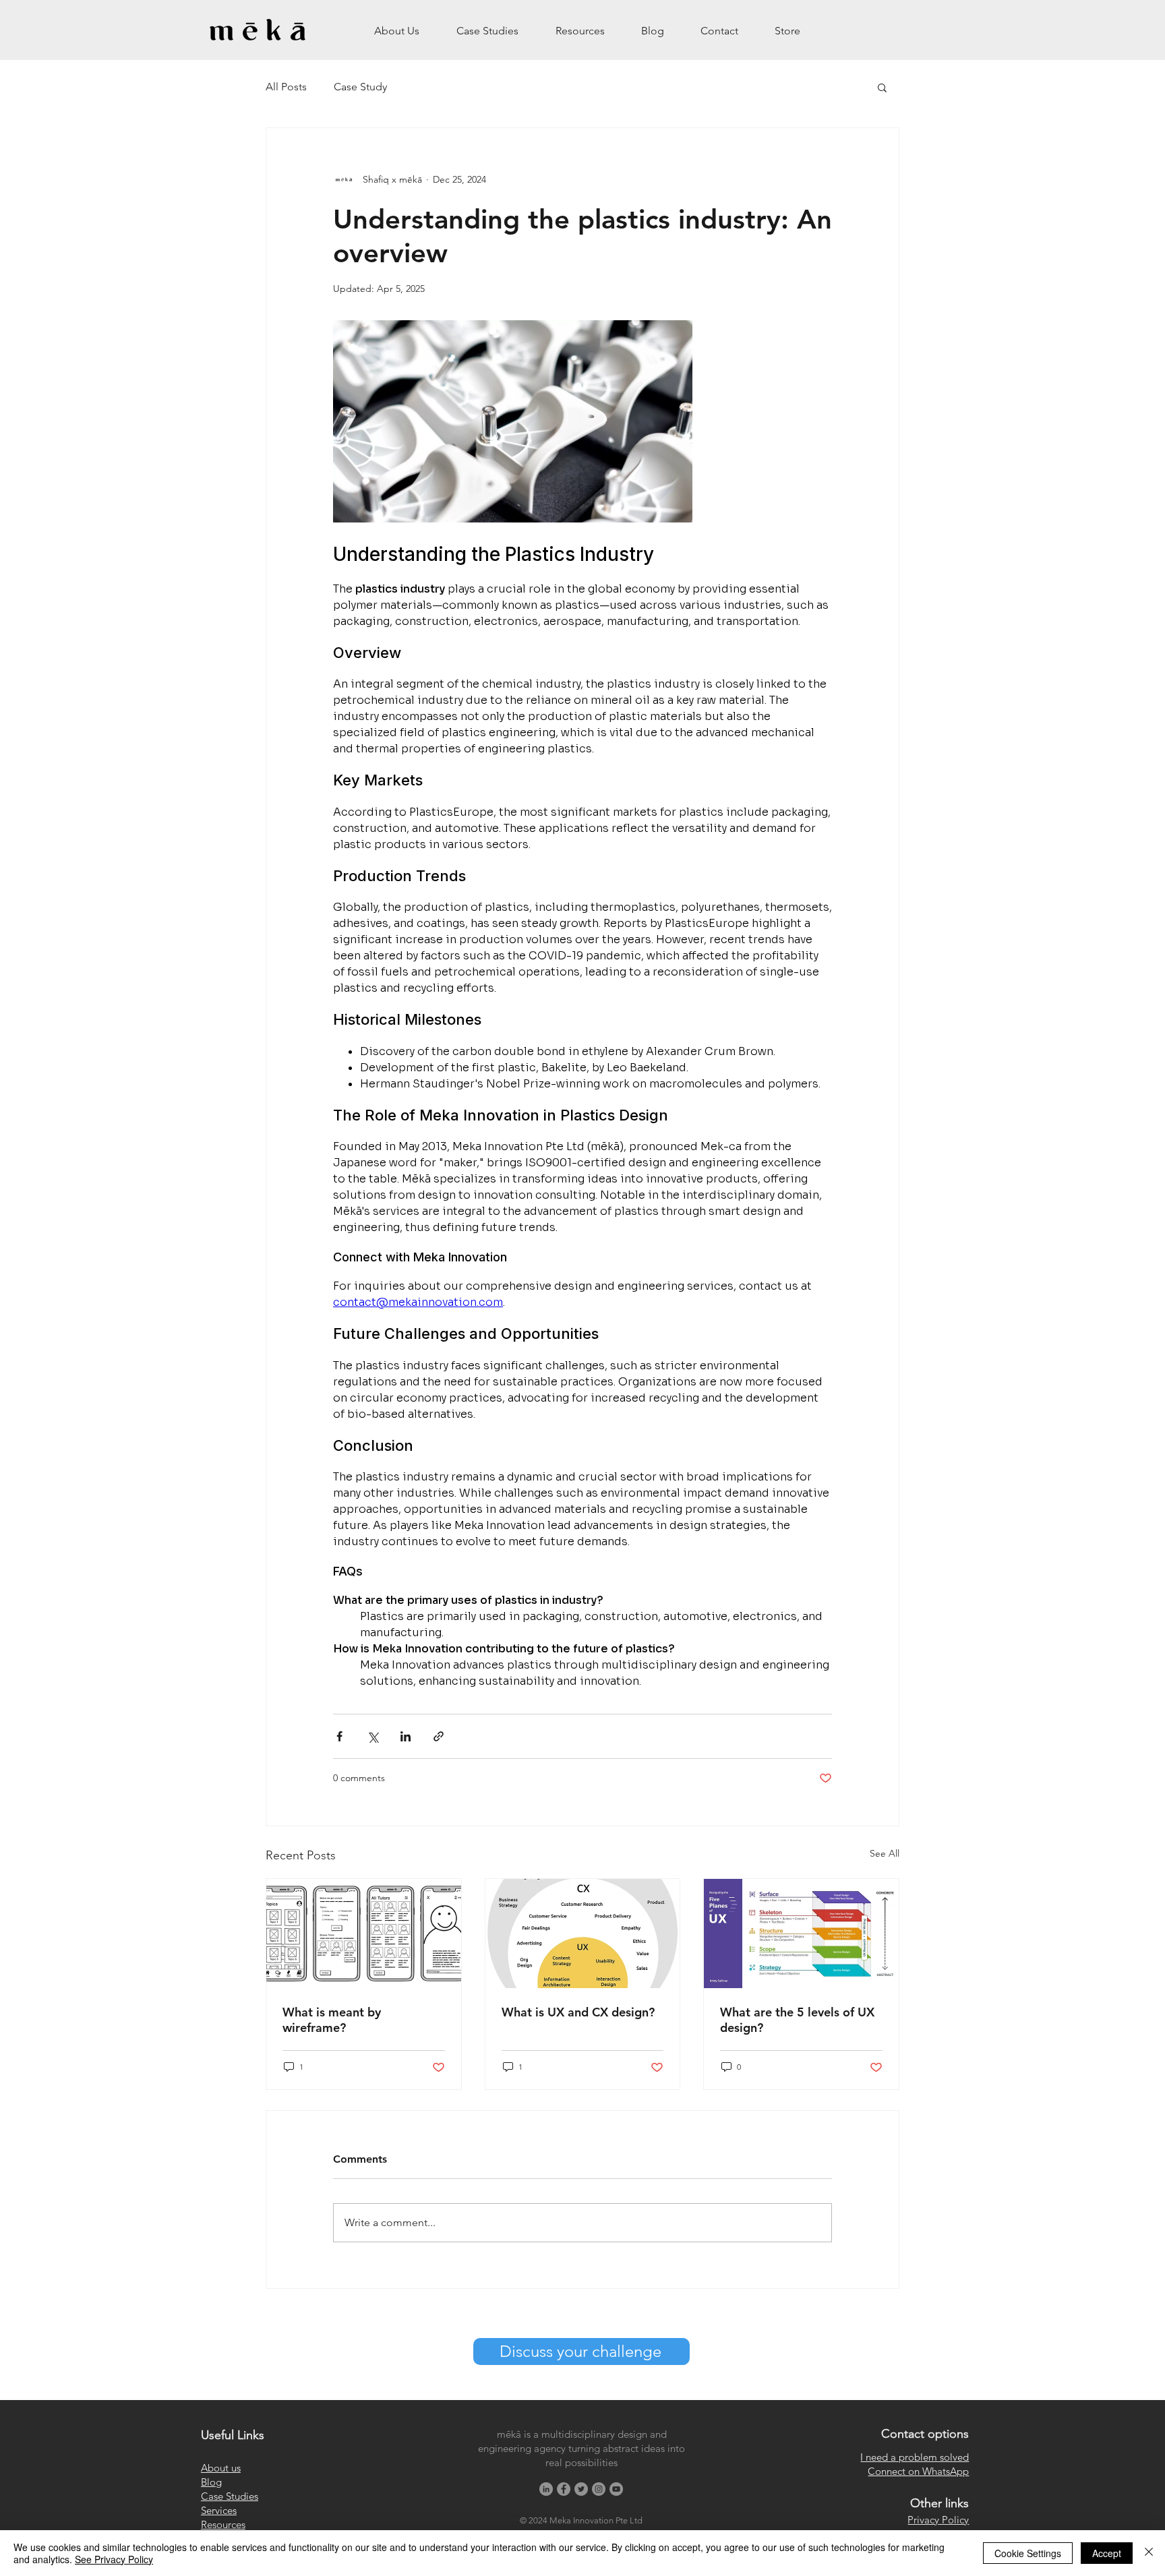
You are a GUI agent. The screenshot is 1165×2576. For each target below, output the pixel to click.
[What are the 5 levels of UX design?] (801, 1934)
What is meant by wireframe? (332, 2020)
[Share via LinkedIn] (406, 1736)
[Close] (1149, 2553)
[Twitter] (581, 2489)
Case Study (360, 87)
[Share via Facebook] (339, 1736)
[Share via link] (439, 1736)
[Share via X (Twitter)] (372, 1736)
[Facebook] (564, 2489)
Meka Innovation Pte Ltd (596, 2520)
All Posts (286, 87)
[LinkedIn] (546, 2489)
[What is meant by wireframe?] (364, 1934)
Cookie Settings (1028, 2553)
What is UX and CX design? (578, 2012)
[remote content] (582, 1005)
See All (885, 1853)
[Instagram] (599, 2489)
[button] (882, 87)
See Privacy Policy (114, 2559)
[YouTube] (616, 2489)
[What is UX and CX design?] (583, 1934)
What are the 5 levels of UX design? (797, 2020)
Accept (1107, 2553)
